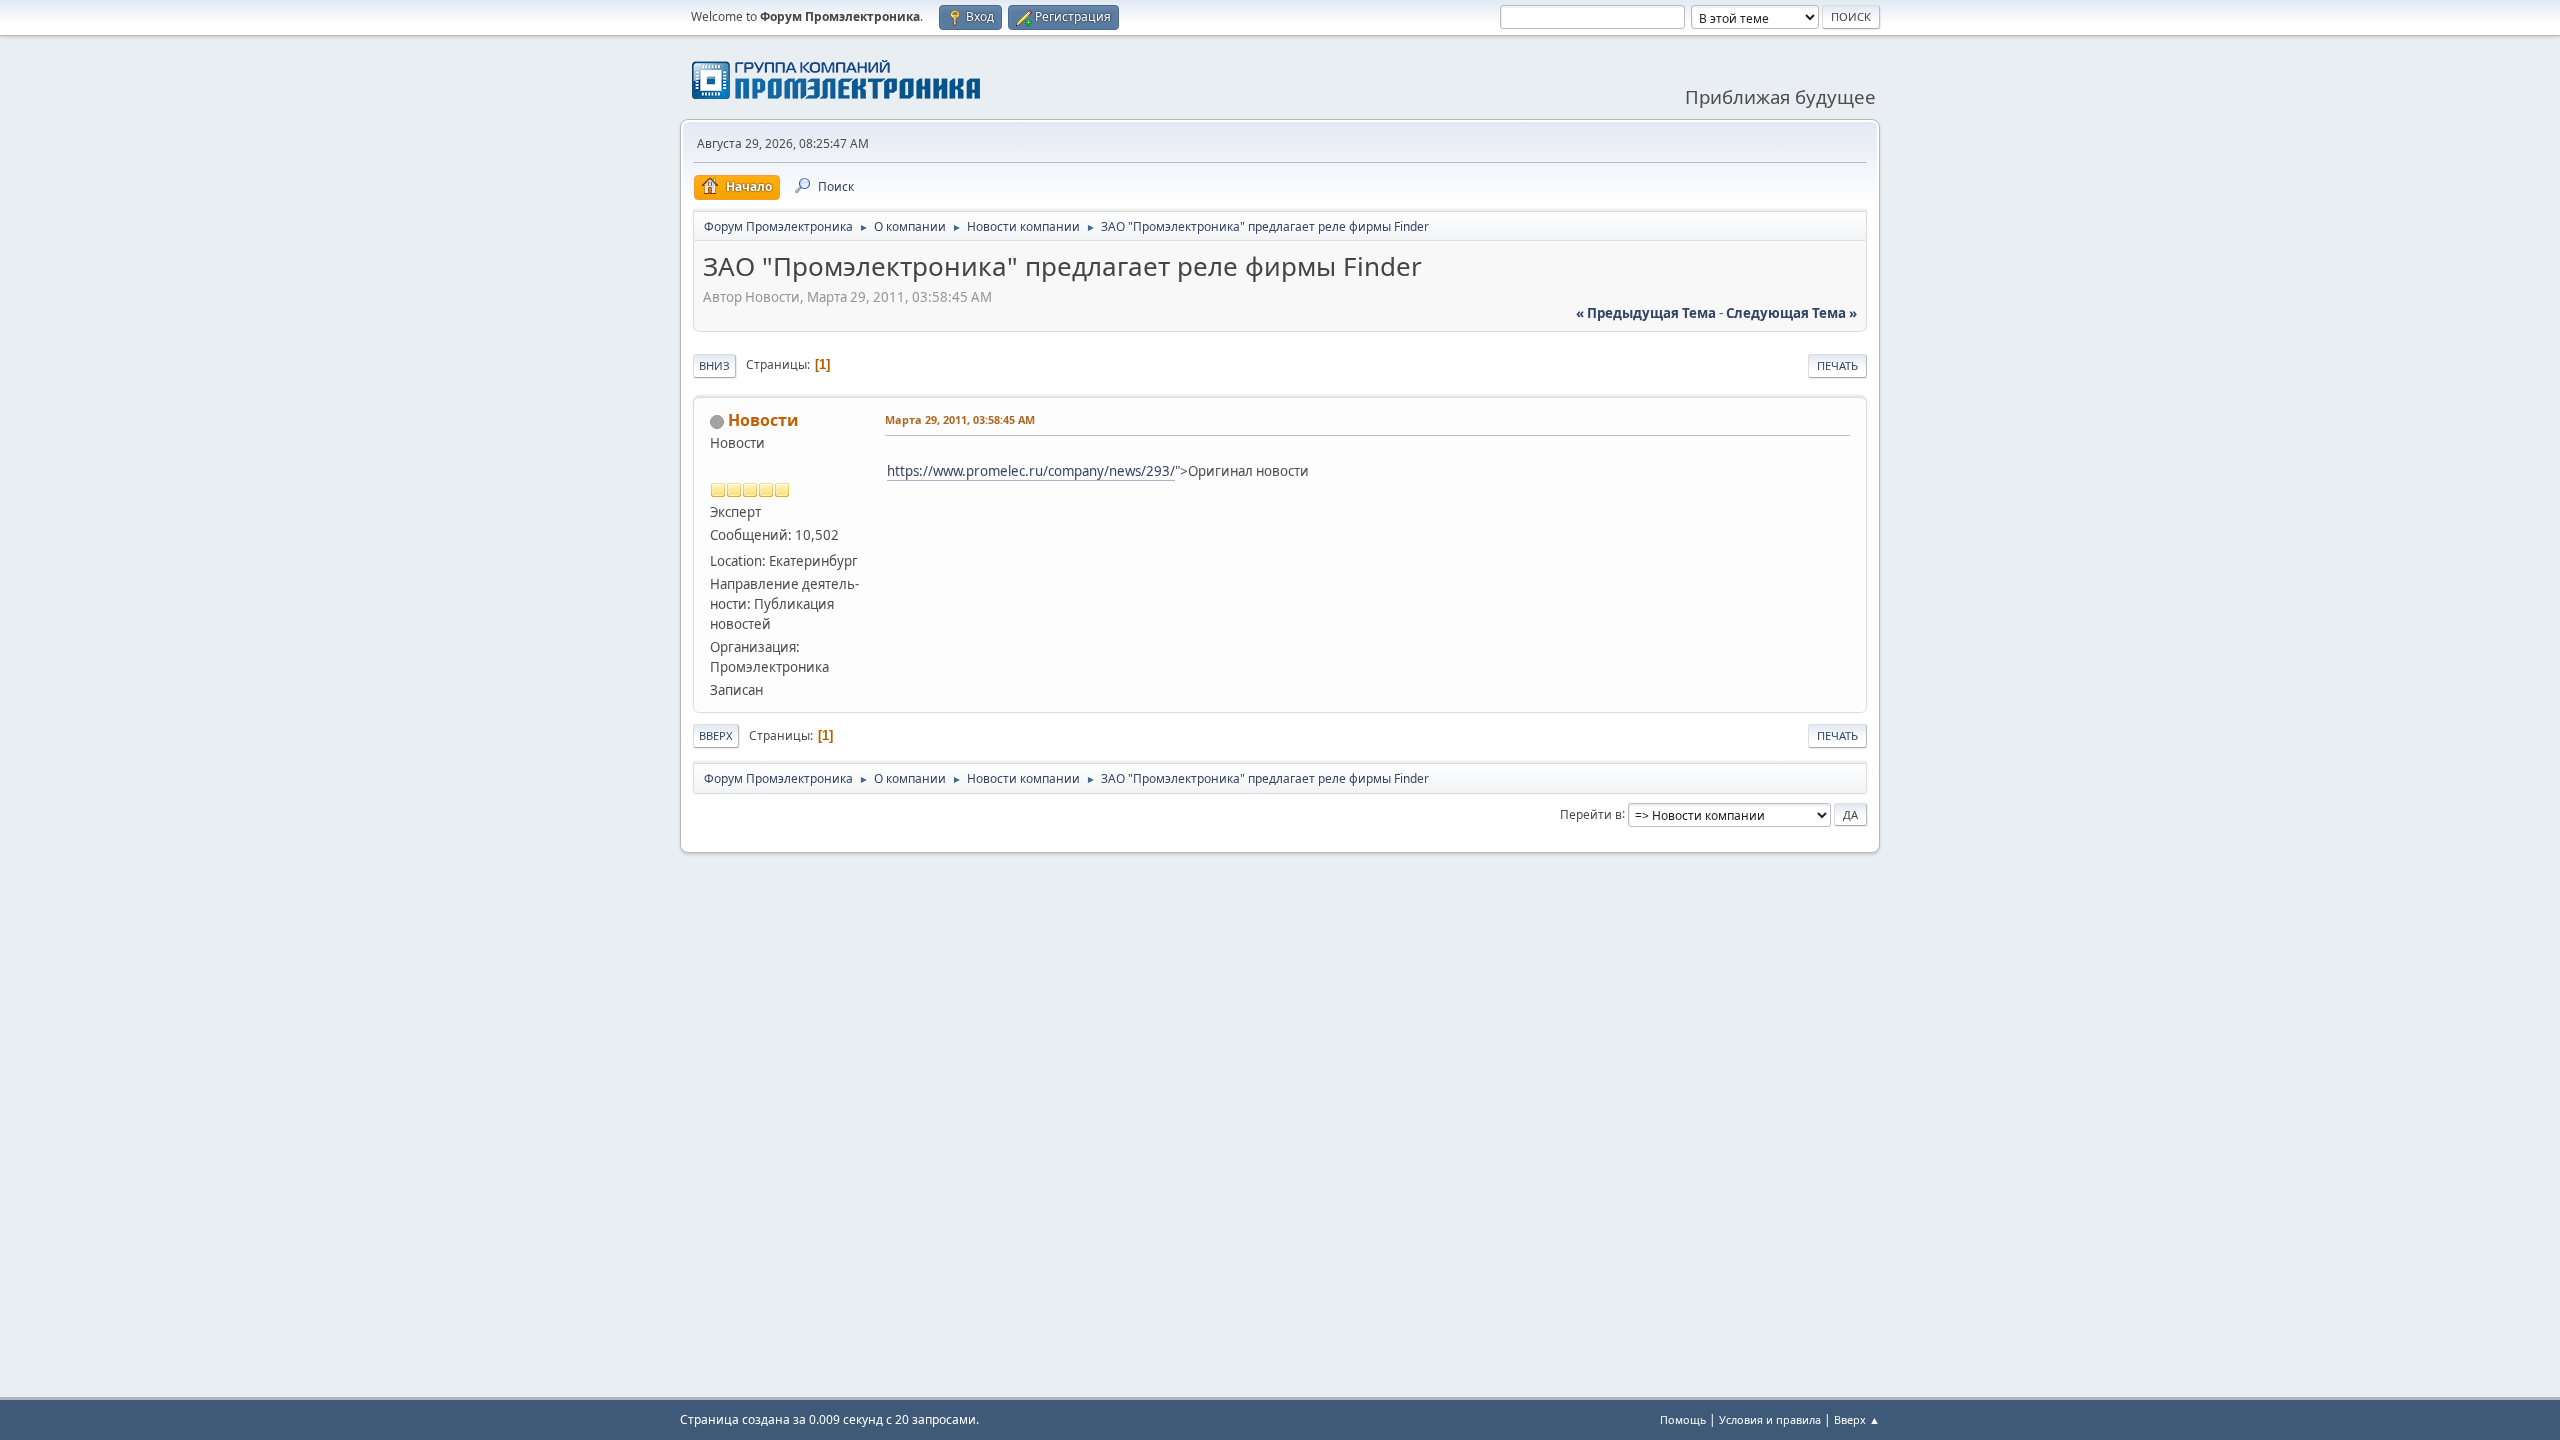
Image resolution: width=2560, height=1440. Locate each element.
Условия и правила (1770, 1419)
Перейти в (1591, 813)
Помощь (1683, 1419)
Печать (1837, 365)
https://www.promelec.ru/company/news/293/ (1031, 471)
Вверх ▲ (1857, 1419)
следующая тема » (1791, 313)
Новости (763, 420)
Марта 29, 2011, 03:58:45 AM (960, 419)
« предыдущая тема (1646, 313)
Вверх (716, 735)
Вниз (714, 365)
